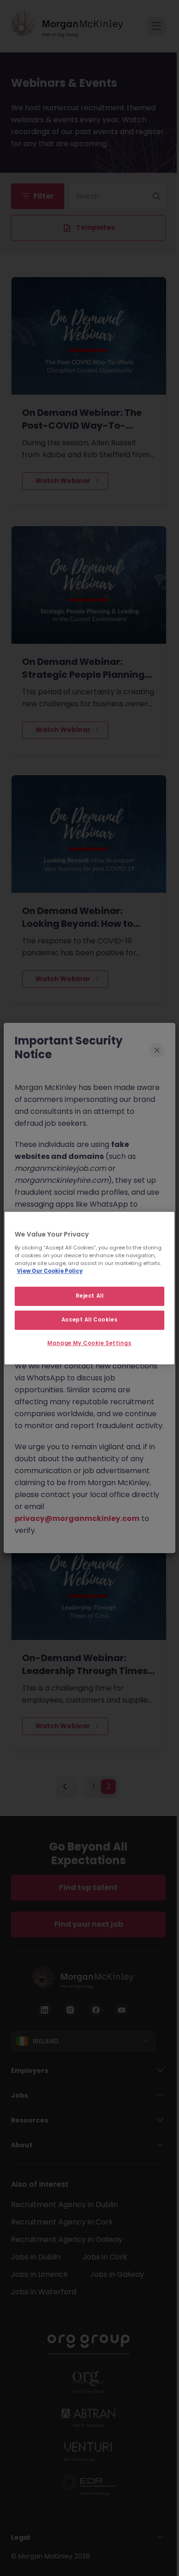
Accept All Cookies (89, 1320)
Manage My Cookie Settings (89, 1343)
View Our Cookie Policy (50, 1271)
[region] (90, 1288)
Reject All (90, 1296)
